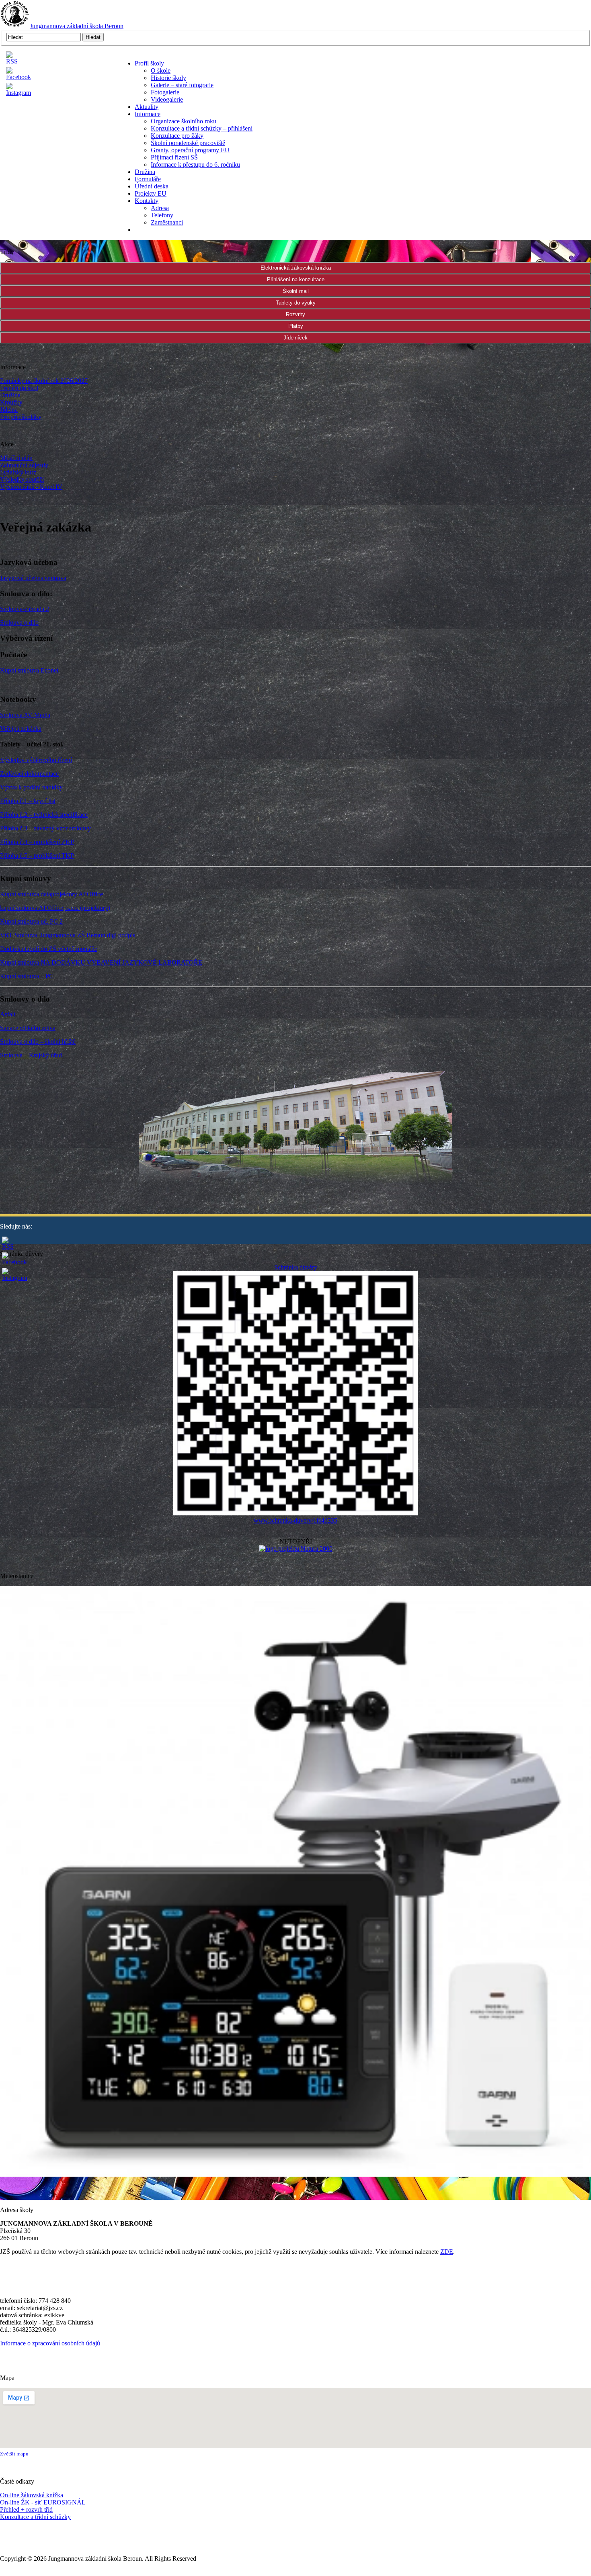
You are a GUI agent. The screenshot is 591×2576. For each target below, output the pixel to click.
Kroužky (11, 402)
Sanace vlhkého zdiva (28, 1028)
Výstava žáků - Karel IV (31, 487)
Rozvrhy (295, 314)
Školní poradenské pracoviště (188, 143)
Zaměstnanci (167, 222)
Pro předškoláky (21, 417)
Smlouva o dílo (19, 623)
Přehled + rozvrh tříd (26, 2510)
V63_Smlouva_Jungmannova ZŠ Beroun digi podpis (68, 935)
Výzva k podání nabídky (31, 787)
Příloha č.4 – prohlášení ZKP (37, 842)
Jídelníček (295, 338)
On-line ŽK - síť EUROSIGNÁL (43, 2502)
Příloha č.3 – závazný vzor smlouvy (45, 828)
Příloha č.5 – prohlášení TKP (37, 856)
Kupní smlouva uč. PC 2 (31, 921)
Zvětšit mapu (14, 2454)
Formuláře (148, 179)
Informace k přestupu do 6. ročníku (195, 165)
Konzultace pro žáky (177, 136)
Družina (145, 172)
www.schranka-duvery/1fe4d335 (295, 1520)
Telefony (162, 215)
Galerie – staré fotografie (182, 85)
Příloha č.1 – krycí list (28, 801)
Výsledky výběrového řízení (36, 760)
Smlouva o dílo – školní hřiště (38, 1042)
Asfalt (8, 1014)
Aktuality (147, 107)
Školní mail (296, 291)
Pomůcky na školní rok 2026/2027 (44, 381)
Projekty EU (151, 193)
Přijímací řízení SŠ (174, 157)
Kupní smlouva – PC (27, 976)
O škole (161, 71)
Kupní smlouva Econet (29, 670)
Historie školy (168, 78)
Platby (296, 326)
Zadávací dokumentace (29, 774)
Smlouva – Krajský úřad (31, 1055)
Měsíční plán (16, 458)
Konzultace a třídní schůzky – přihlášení (202, 128)
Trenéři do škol (19, 388)
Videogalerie (167, 99)
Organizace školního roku (184, 121)
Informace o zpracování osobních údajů (50, 2343)
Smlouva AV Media (25, 715)
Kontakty (147, 201)
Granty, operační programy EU (190, 150)
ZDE (447, 2252)
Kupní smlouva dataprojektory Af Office (51, 894)
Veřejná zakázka (21, 729)
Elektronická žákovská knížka (296, 268)
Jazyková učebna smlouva (33, 578)
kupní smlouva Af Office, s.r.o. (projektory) (55, 908)
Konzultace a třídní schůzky (35, 2517)
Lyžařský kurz (18, 472)
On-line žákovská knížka (32, 2495)
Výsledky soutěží (22, 479)
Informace (148, 114)
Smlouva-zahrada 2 (25, 609)
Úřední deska (152, 186)
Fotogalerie (165, 92)
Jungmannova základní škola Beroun (77, 26)
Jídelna (9, 410)
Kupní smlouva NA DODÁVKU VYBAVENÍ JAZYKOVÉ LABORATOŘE (101, 962)
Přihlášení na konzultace (296, 279)
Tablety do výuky (296, 303)
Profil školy (149, 63)
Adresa (160, 208)
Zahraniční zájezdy (24, 465)
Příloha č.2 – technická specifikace (44, 815)
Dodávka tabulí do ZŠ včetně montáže (49, 949)
